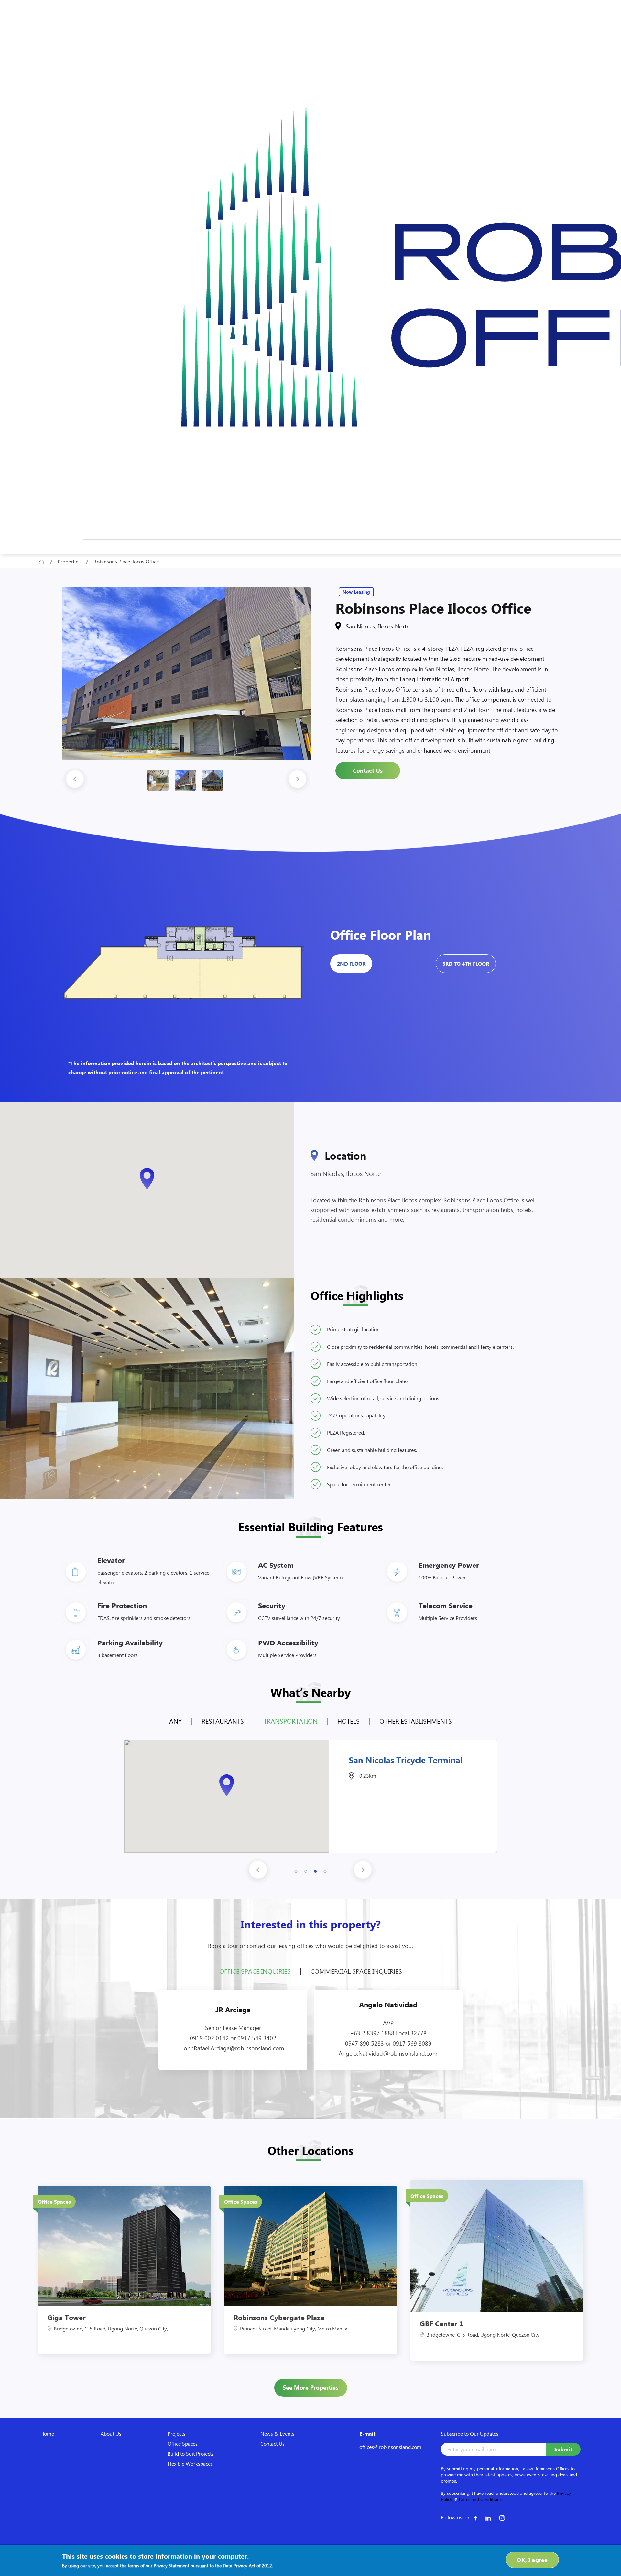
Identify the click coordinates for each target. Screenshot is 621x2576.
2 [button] (306, 1870)
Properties (69, 561)
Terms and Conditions (480, 2499)
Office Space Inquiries (255, 1971)
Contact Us (368, 770)
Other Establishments (416, 1721)
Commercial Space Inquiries (356, 1971)
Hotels (349, 1721)
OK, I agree (532, 2560)
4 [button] (325, 1870)
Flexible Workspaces (190, 2464)
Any (175, 1721)
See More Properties (310, 2387)
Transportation (291, 1721)
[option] (186, 674)
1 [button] (296, 1870)
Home (47, 2434)
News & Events (277, 2434)
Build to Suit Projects (191, 2454)
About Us (111, 2434)
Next (298, 780)
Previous (75, 780)
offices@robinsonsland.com (390, 2447)
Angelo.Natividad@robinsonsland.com (388, 2053)
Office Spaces (183, 2444)
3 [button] (315, 1870)
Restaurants (223, 1721)
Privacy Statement (171, 2565)
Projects (176, 2434)
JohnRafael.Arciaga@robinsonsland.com (233, 2048)
